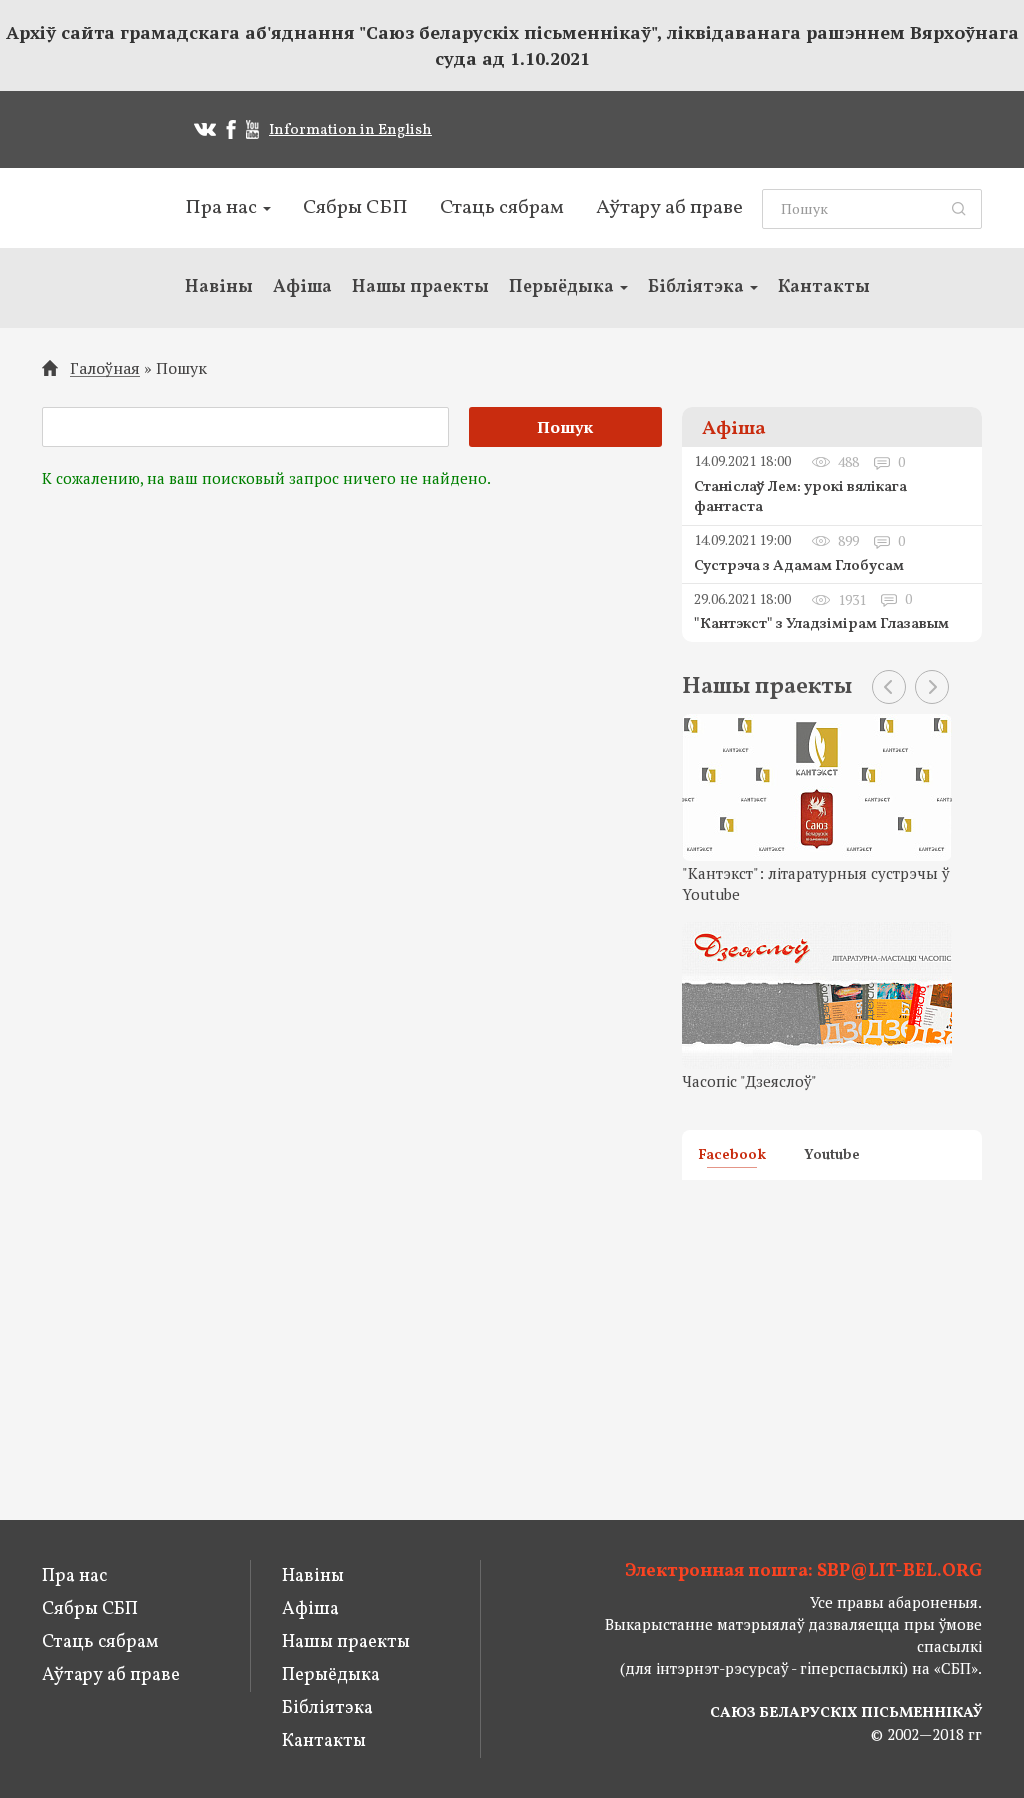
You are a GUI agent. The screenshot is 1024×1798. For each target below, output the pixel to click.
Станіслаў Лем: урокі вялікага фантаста (800, 498)
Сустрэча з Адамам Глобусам (799, 566)
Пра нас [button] (223, 208)
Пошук (181, 368)
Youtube (832, 1157)
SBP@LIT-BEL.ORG (899, 1572)
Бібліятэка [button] (698, 287)
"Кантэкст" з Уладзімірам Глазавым (821, 624)
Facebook (732, 1157)
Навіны (219, 287)
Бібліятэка (327, 1708)
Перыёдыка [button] (563, 287)
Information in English (350, 130)
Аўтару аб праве (669, 208)
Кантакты (824, 287)
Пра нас (74, 1576)
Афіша (302, 287)
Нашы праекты (420, 287)
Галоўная (105, 368)
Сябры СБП (355, 208)
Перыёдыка (331, 1675)
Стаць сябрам (502, 208)
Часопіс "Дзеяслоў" (749, 1081)
